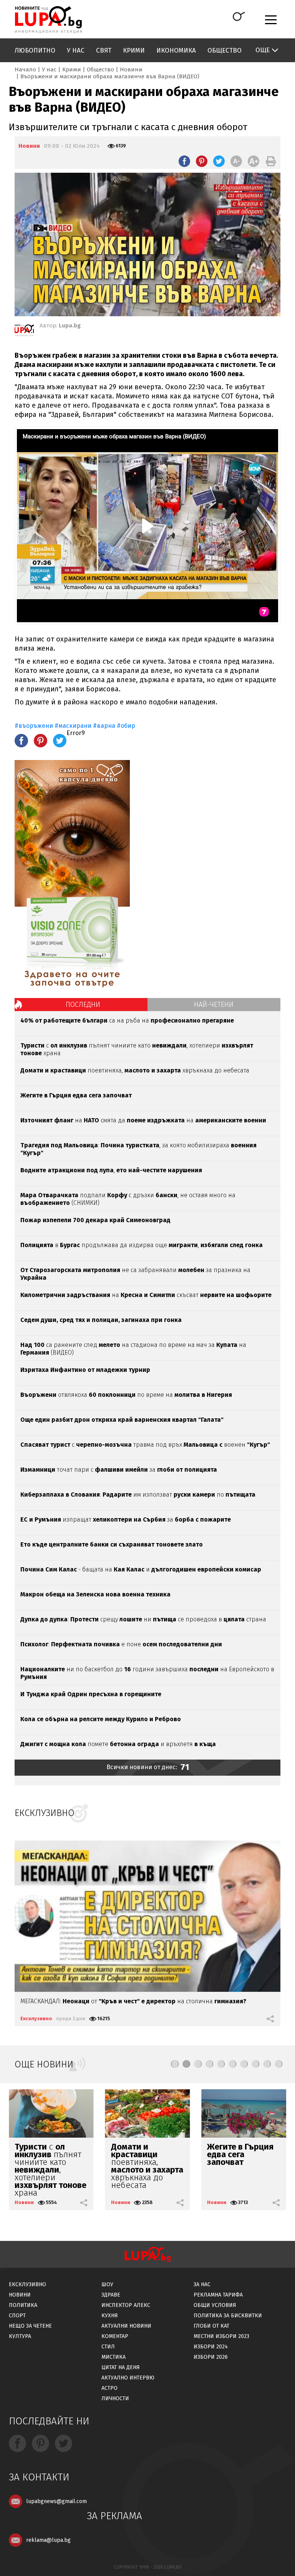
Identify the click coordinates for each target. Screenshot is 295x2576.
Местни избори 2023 (221, 2336)
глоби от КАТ (211, 2326)
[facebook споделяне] (184, 161)
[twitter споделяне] (219, 161)
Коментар (115, 2336)
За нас (202, 2284)
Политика (23, 2305)
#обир (126, 726)
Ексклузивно (36, 2018)
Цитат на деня (121, 2367)
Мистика (114, 2357)
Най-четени (214, 1005)
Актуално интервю (128, 2378)
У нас (76, 50)
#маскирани (73, 726)
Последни (83, 1005)
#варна (104, 726)
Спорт (17, 2316)
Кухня (110, 2316)
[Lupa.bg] (24, 332)
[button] (175, 2064)
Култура (20, 2336)
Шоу (107, 2284)
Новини (131, 69)
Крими (134, 50)
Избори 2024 (211, 2347)
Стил (108, 2347)
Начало (25, 69)
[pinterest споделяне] (202, 161)
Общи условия (215, 2305)
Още (263, 50)
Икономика (176, 50)
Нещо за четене (30, 2326)
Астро (109, 2388)
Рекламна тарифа (218, 2295)
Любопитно (35, 50)
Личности (115, 2398)
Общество (225, 50)
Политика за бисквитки (228, 2316)
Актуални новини (126, 2326)
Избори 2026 (211, 2357)
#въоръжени (34, 726)
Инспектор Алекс (126, 2305)
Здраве (111, 2295)
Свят (104, 50)
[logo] (48, 20)
